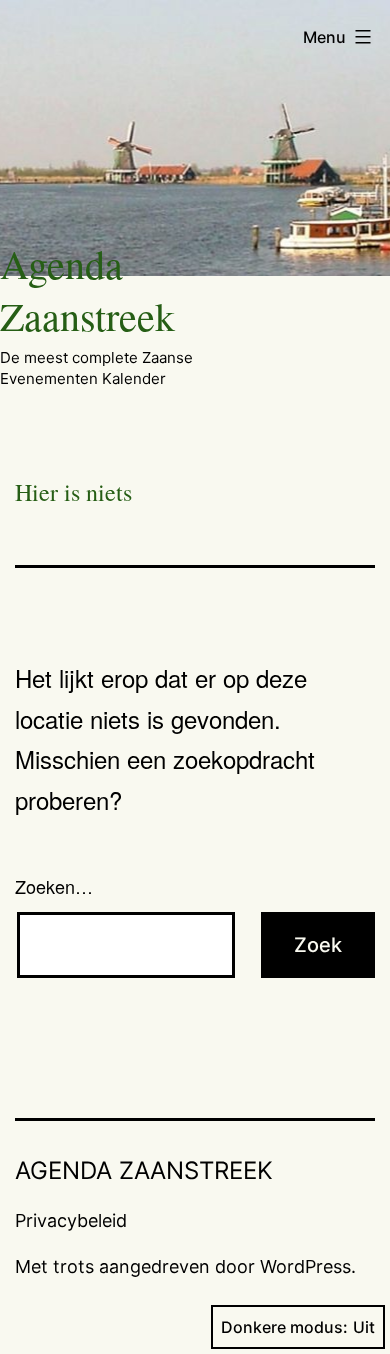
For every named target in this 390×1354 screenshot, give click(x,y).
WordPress (305, 1266)
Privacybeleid (71, 1220)
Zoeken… (54, 886)
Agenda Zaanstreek (87, 289)
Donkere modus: (284, 1327)
